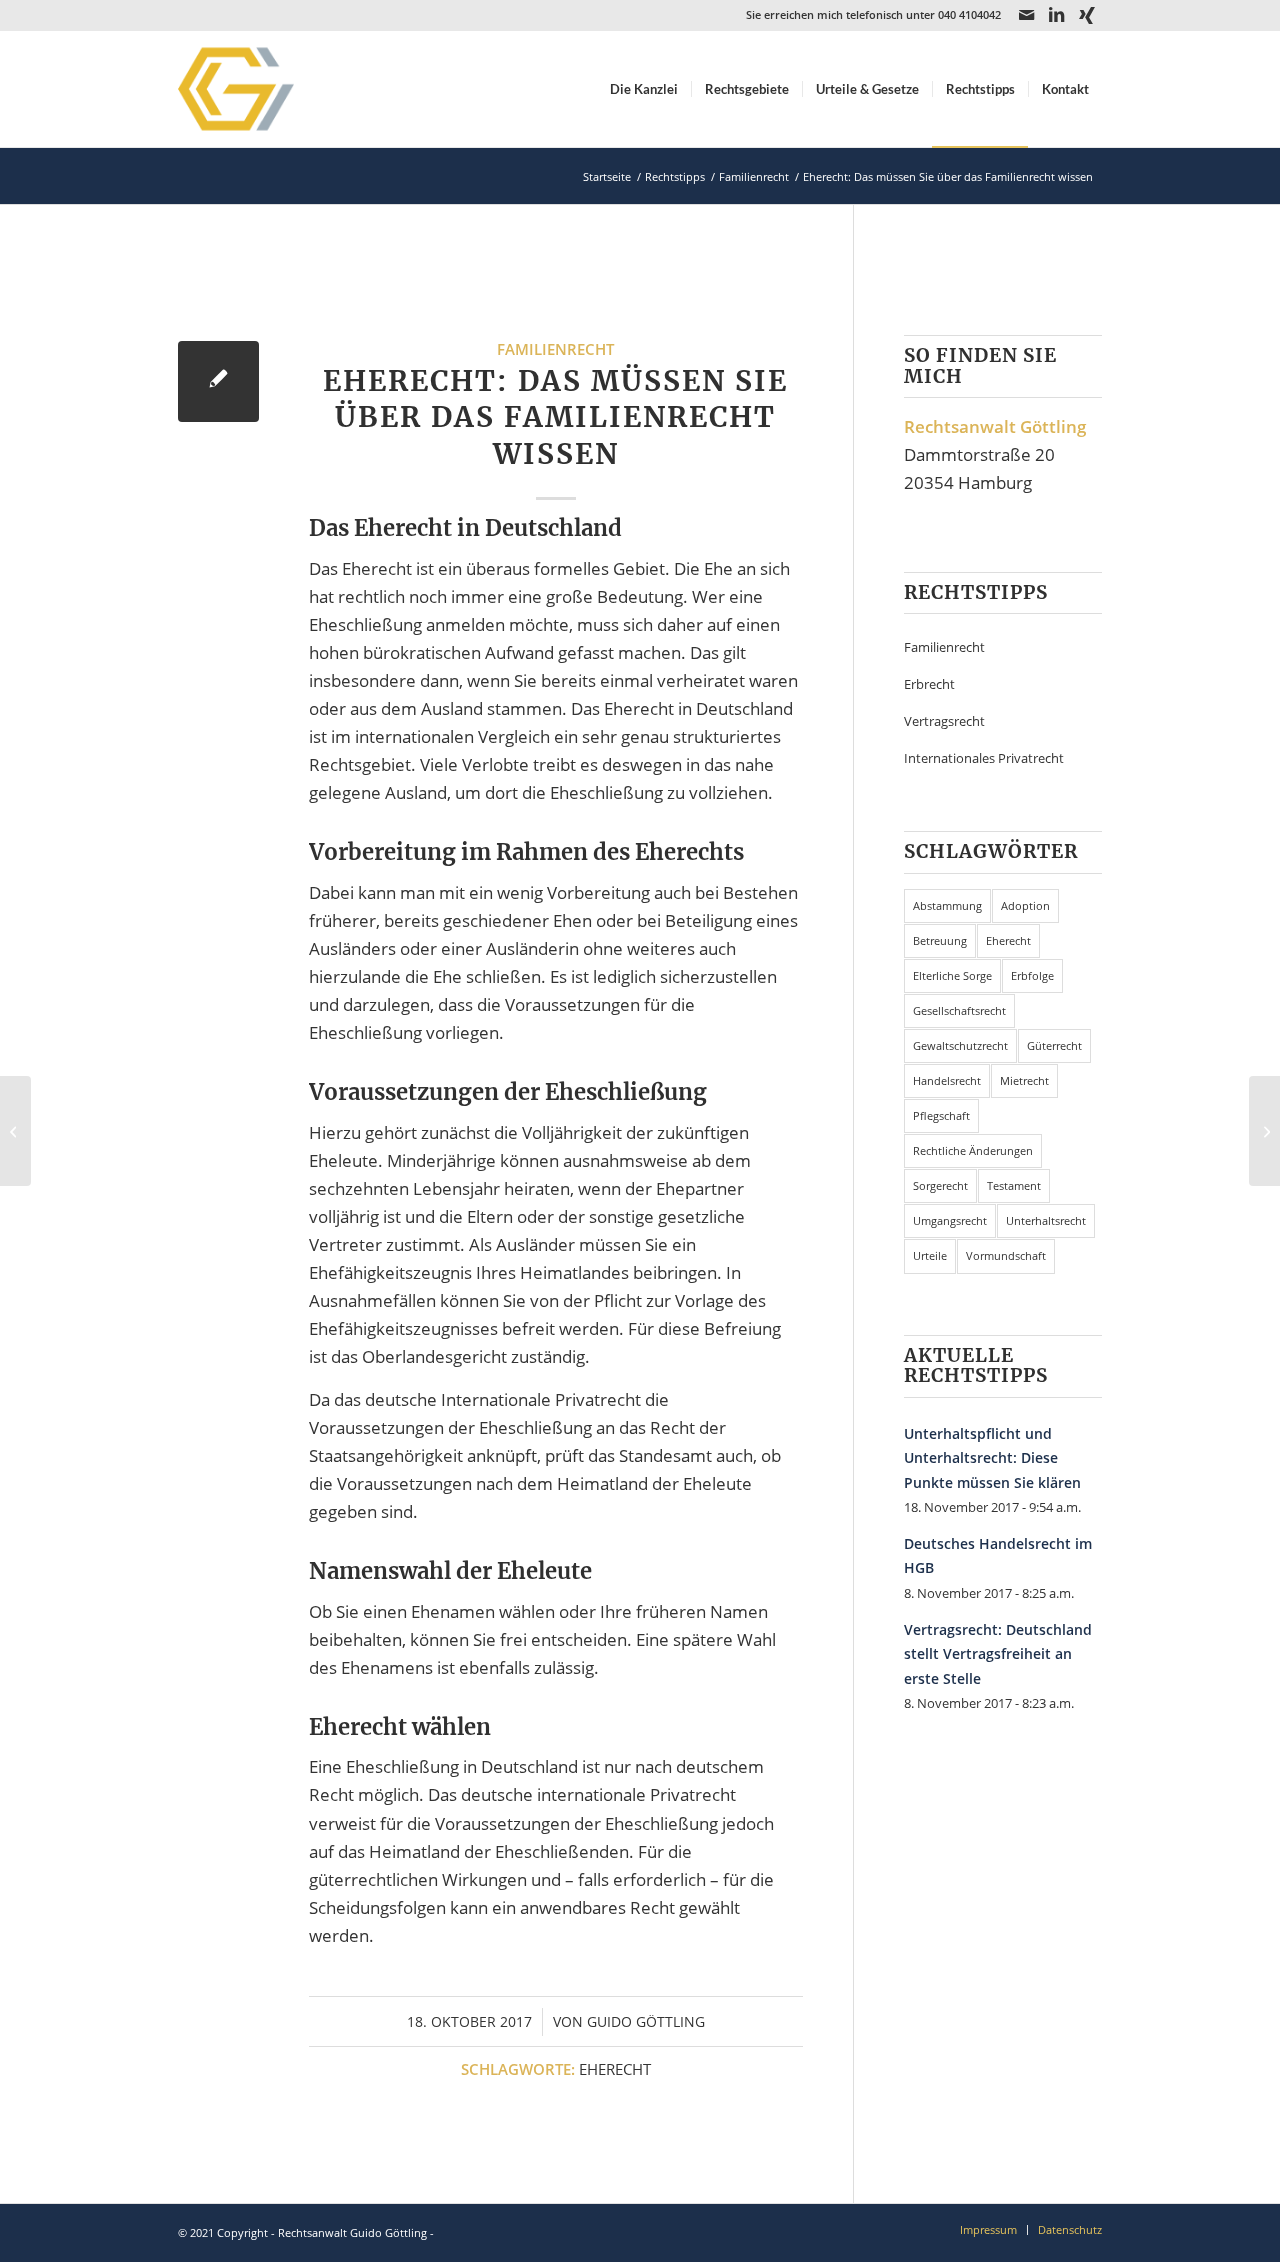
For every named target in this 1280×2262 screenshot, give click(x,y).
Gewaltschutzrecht (960, 1045)
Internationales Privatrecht (984, 758)
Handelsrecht (947, 1080)
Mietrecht (1024, 1080)
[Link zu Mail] (1026, 15)
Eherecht (615, 2069)
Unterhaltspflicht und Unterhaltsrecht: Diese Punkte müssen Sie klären (992, 1458)
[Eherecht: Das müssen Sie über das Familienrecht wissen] (218, 381)
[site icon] (261, 89)
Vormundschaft (1006, 1255)
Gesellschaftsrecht (959, 1010)
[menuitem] (644, 89)
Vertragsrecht (944, 721)
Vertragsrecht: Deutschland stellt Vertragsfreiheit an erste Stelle (998, 1654)
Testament (1014, 1185)
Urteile (930, 1255)
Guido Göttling (646, 2021)
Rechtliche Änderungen (973, 1150)
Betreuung (940, 940)
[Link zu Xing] (1087, 15)
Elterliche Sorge (952, 975)
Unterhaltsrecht (1046, 1220)
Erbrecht (929, 684)
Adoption (1025, 905)
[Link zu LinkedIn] (1056, 15)
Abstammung (947, 905)
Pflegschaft (941, 1115)
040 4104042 (969, 14)
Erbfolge (1032, 975)
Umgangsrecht (950, 1220)
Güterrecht (1054, 1045)
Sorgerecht (940, 1185)
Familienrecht (555, 349)
